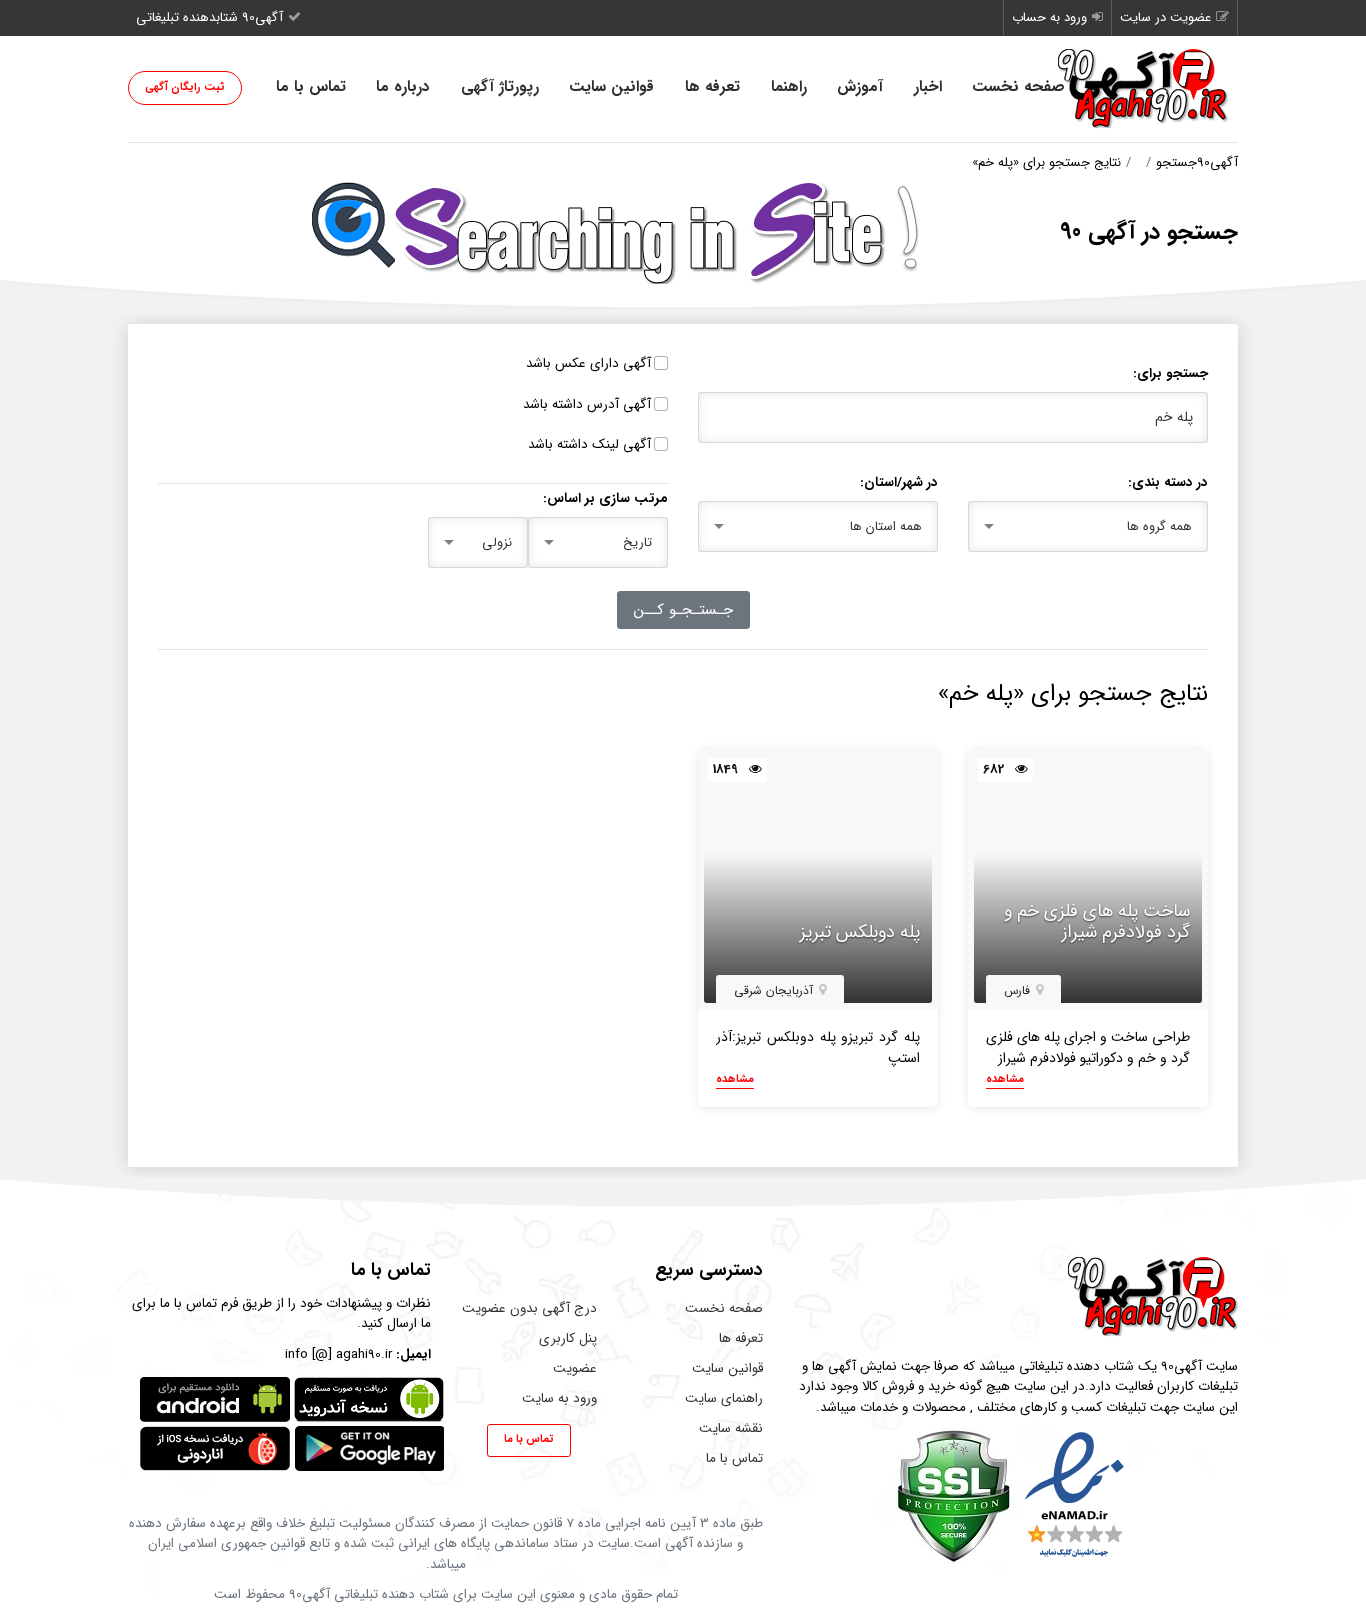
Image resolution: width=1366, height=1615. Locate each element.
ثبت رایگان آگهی (185, 87)
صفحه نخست (1018, 87)
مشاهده (1005, 1080)
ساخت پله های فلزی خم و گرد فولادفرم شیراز (1097, 922)
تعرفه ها (712, 87)
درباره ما (403, 87)
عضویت (575, 1368)
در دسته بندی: (1168, 483)
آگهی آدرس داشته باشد (587, 405)
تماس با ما (311, 87)
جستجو (1176, 162)
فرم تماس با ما (199, 1303)
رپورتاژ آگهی (500, 87)
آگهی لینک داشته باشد (589, 445)
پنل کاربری (568, 1338)
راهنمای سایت (724, 1398)
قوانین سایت (611, 87)
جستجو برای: (1170, 374)
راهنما (789, 87)
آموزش (860, 87)
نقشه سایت (731, 1428)
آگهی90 (1217, 162)
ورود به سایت (559, 1398)
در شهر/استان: (899, 483)
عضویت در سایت (1165, 17)
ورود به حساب (1049, 17)
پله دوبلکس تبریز (860, 933)
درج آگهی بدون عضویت (529, 1308)
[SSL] (953, 1495)
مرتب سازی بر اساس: (605, 499)
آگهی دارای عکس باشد (588, 364)
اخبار (928, 87)
